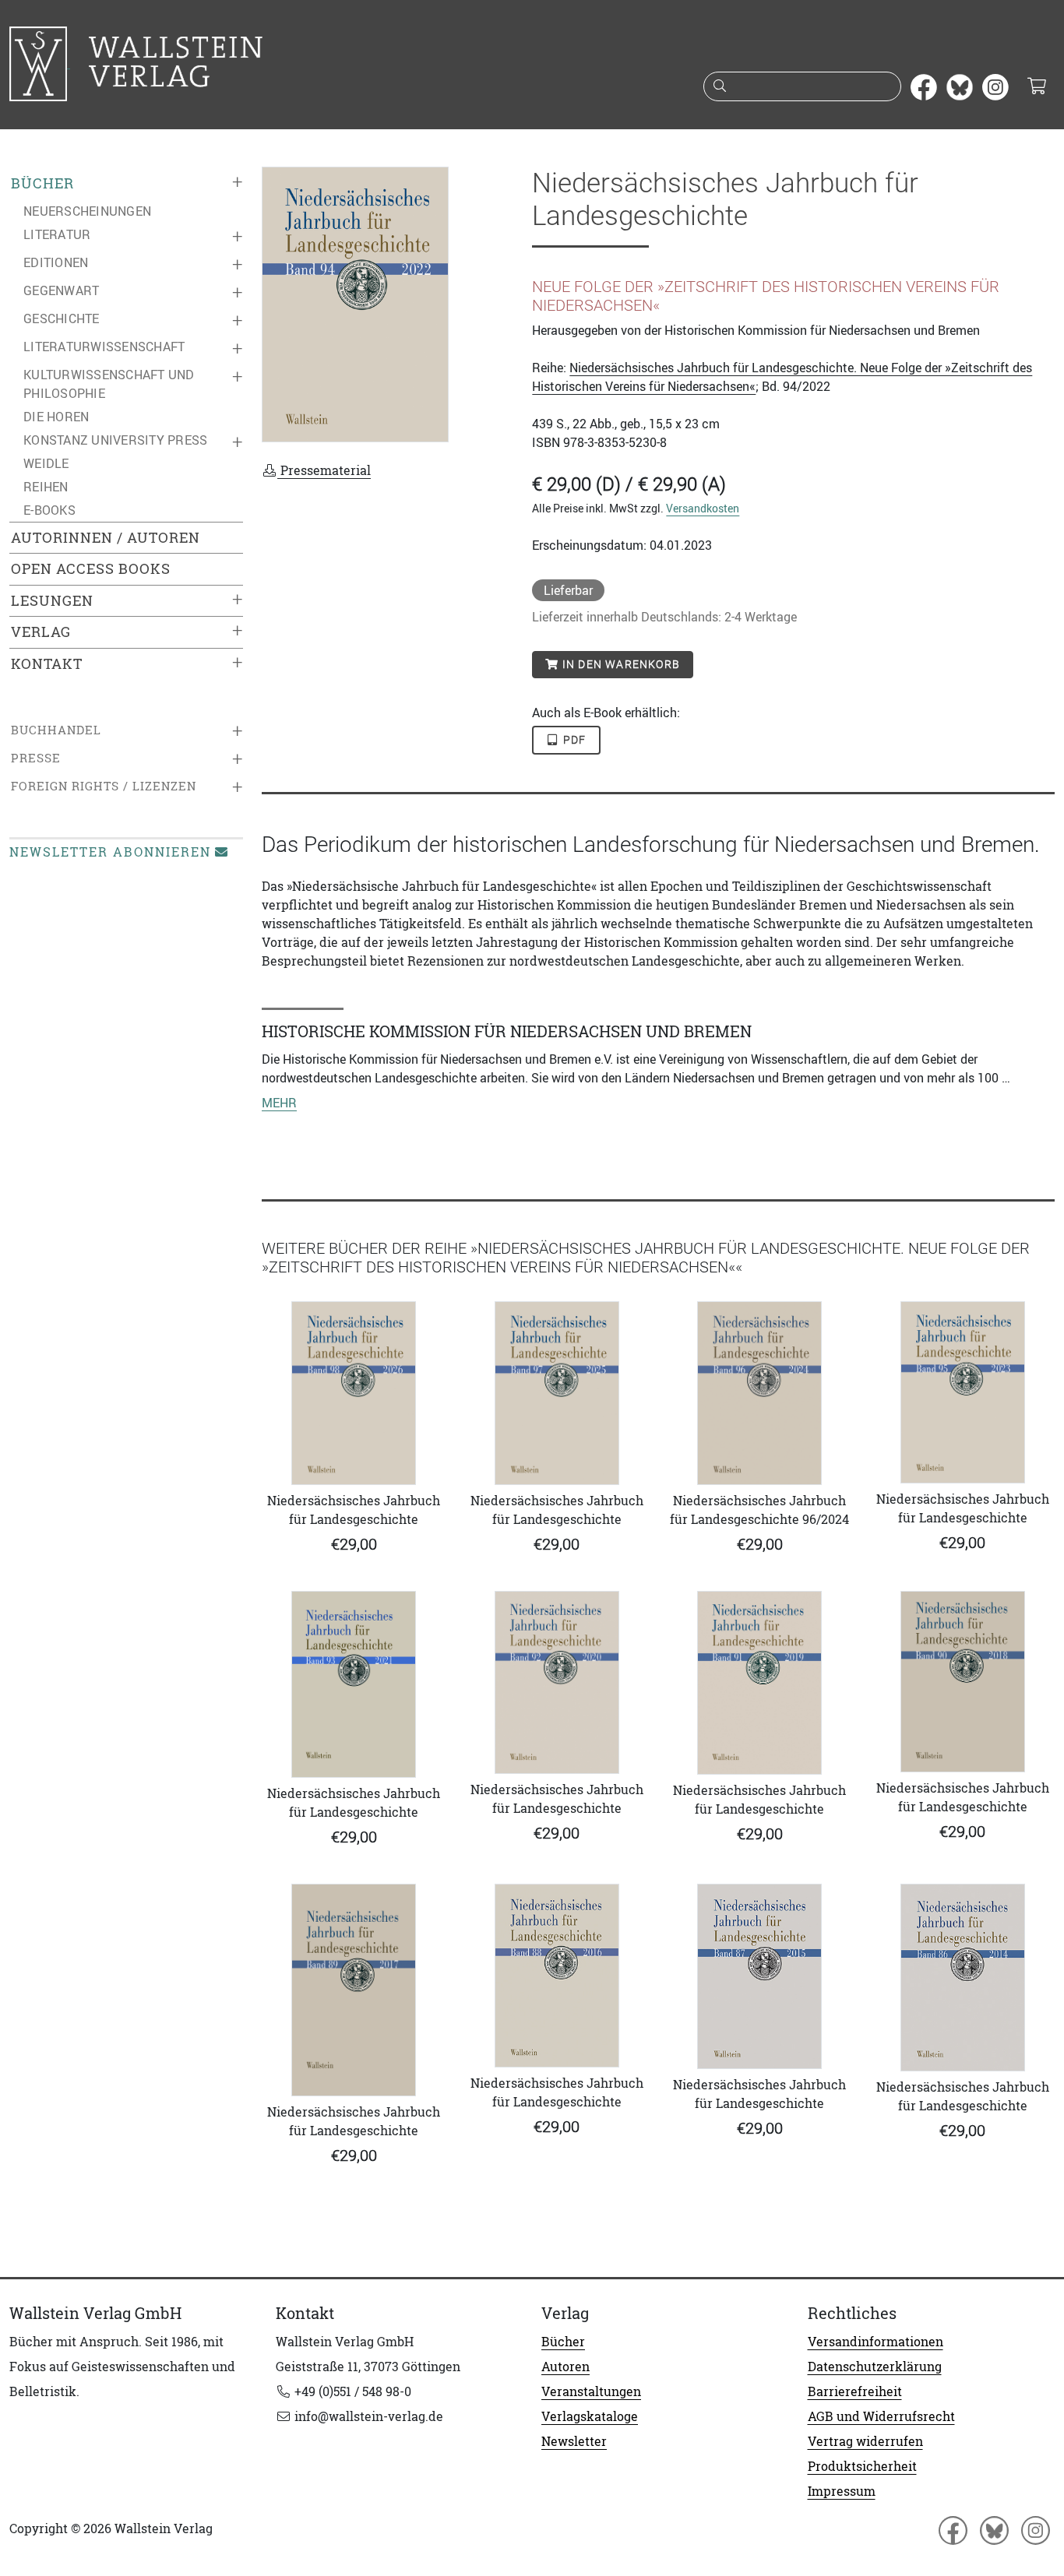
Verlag (41, 632)
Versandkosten (703, 508)
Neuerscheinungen (87, 211)
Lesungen (52, 601)
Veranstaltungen (591, 2391)
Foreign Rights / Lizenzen (104, 786)
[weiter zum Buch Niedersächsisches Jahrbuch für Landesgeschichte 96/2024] (760, 1393)
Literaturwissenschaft (104, 347)
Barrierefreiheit (855, 2391)
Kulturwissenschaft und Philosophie (109, 384)
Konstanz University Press (115, 440)
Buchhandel (56, 730)
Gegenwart (61, 290)
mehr (279, 1103)
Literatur (57, 234)
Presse (36, 758)
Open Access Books (91, 569)
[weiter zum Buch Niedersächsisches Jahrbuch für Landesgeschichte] (354, 1393)
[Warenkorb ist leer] (1036, 87)
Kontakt (47, 664)
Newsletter (574, 2441)
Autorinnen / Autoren (106, 538)
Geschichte (62, 318)
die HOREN (56, 417)
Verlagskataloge (590, 2416)
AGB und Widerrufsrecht (881, 2416)
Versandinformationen (876, 2342)
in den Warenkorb (620, 664)
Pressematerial (324, 470)
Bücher (42, 183)
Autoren (565, 2367)
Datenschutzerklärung (875, 2367)
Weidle (46, 463)
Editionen (56, 262)
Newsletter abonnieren (110, 852)
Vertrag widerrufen (865, 2441)
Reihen (46, 487)
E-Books (49, 510)
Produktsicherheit (862, 2466)
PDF (573, 740)
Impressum (842, 2491)
